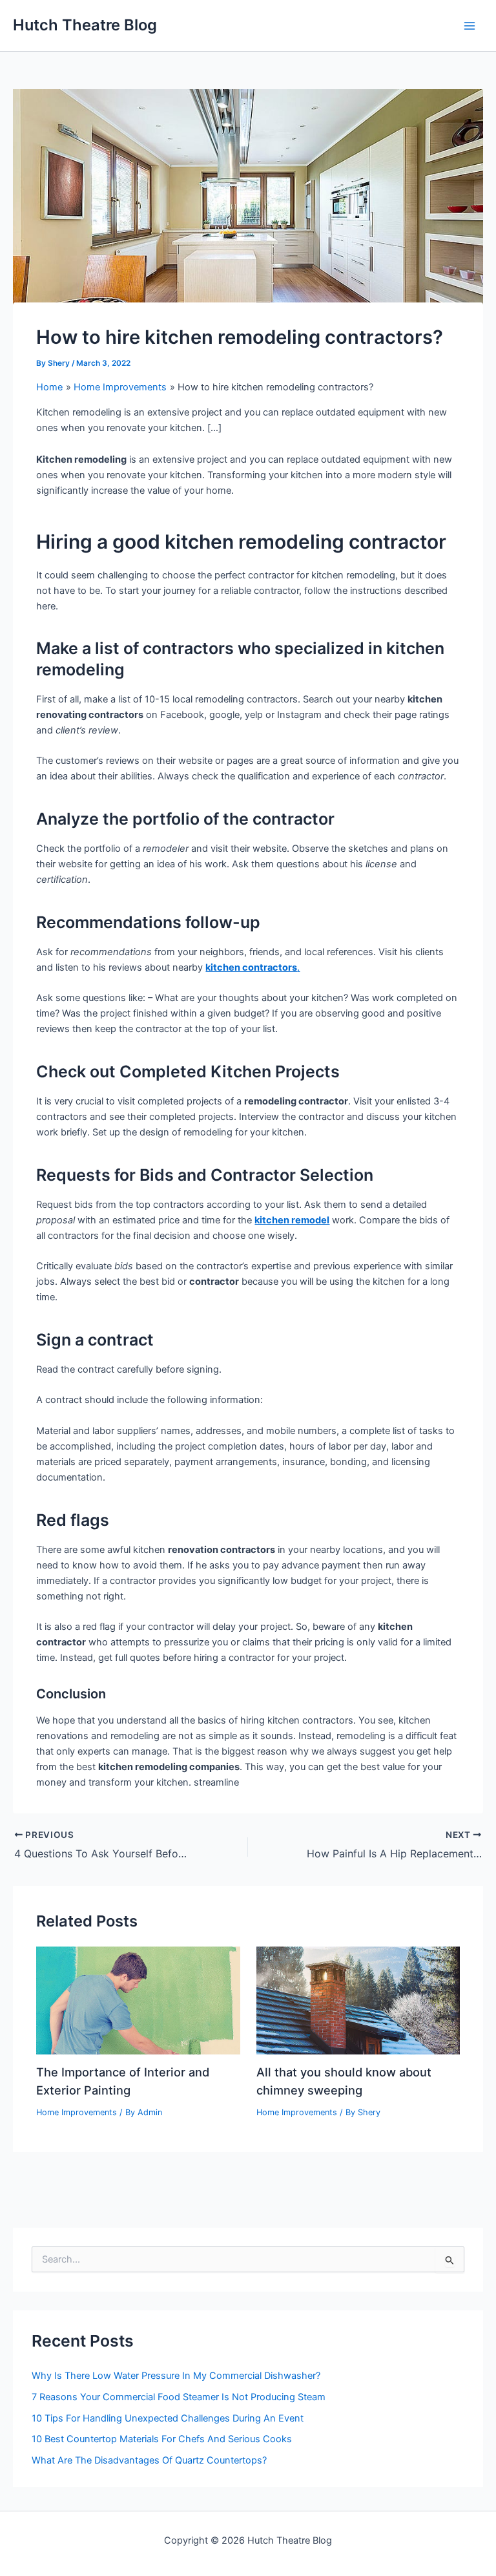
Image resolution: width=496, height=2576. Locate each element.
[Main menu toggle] (470, 26)
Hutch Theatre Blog (85, 25)
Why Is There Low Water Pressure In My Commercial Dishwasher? (176, 2376)
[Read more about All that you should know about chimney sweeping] (358, 2000)
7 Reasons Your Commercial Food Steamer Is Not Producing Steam (179, 2397)
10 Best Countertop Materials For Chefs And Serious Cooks (162, 2439)
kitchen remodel (292, 1220)
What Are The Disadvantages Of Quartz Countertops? (149, 2460)
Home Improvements (77, 2112)
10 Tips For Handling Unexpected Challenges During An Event (168, 2418)
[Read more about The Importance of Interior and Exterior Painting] (138, 2000)
